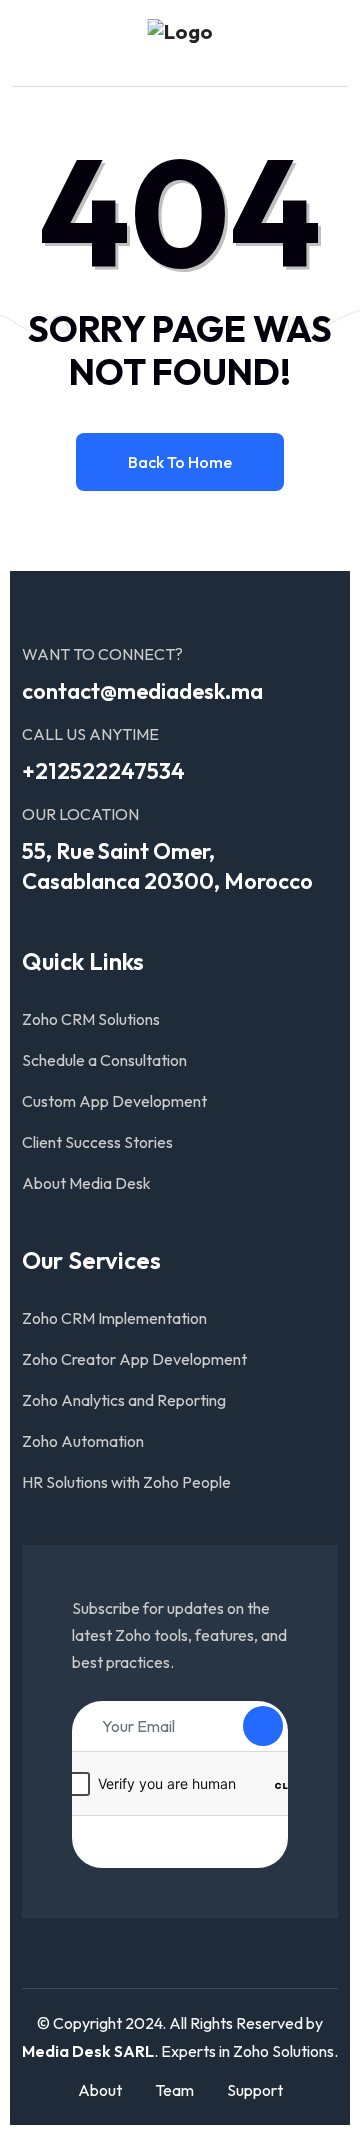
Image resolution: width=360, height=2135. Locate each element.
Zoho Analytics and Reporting (124, 1400)
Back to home (180, 462)
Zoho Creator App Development (134, 1359)
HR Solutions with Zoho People (126, 1482)
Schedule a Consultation (104, 1060)
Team (174, 2090)
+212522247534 (103, 771)
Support (255, 2090)
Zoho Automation (83, 1441)
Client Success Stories (97, 1142)
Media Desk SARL (88, 2051)
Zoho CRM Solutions (91, 1019)
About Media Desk (86, 1183)
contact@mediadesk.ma (142, 691)
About (100, 2090)
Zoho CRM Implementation (114, 1318)
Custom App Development (114, 1101)
